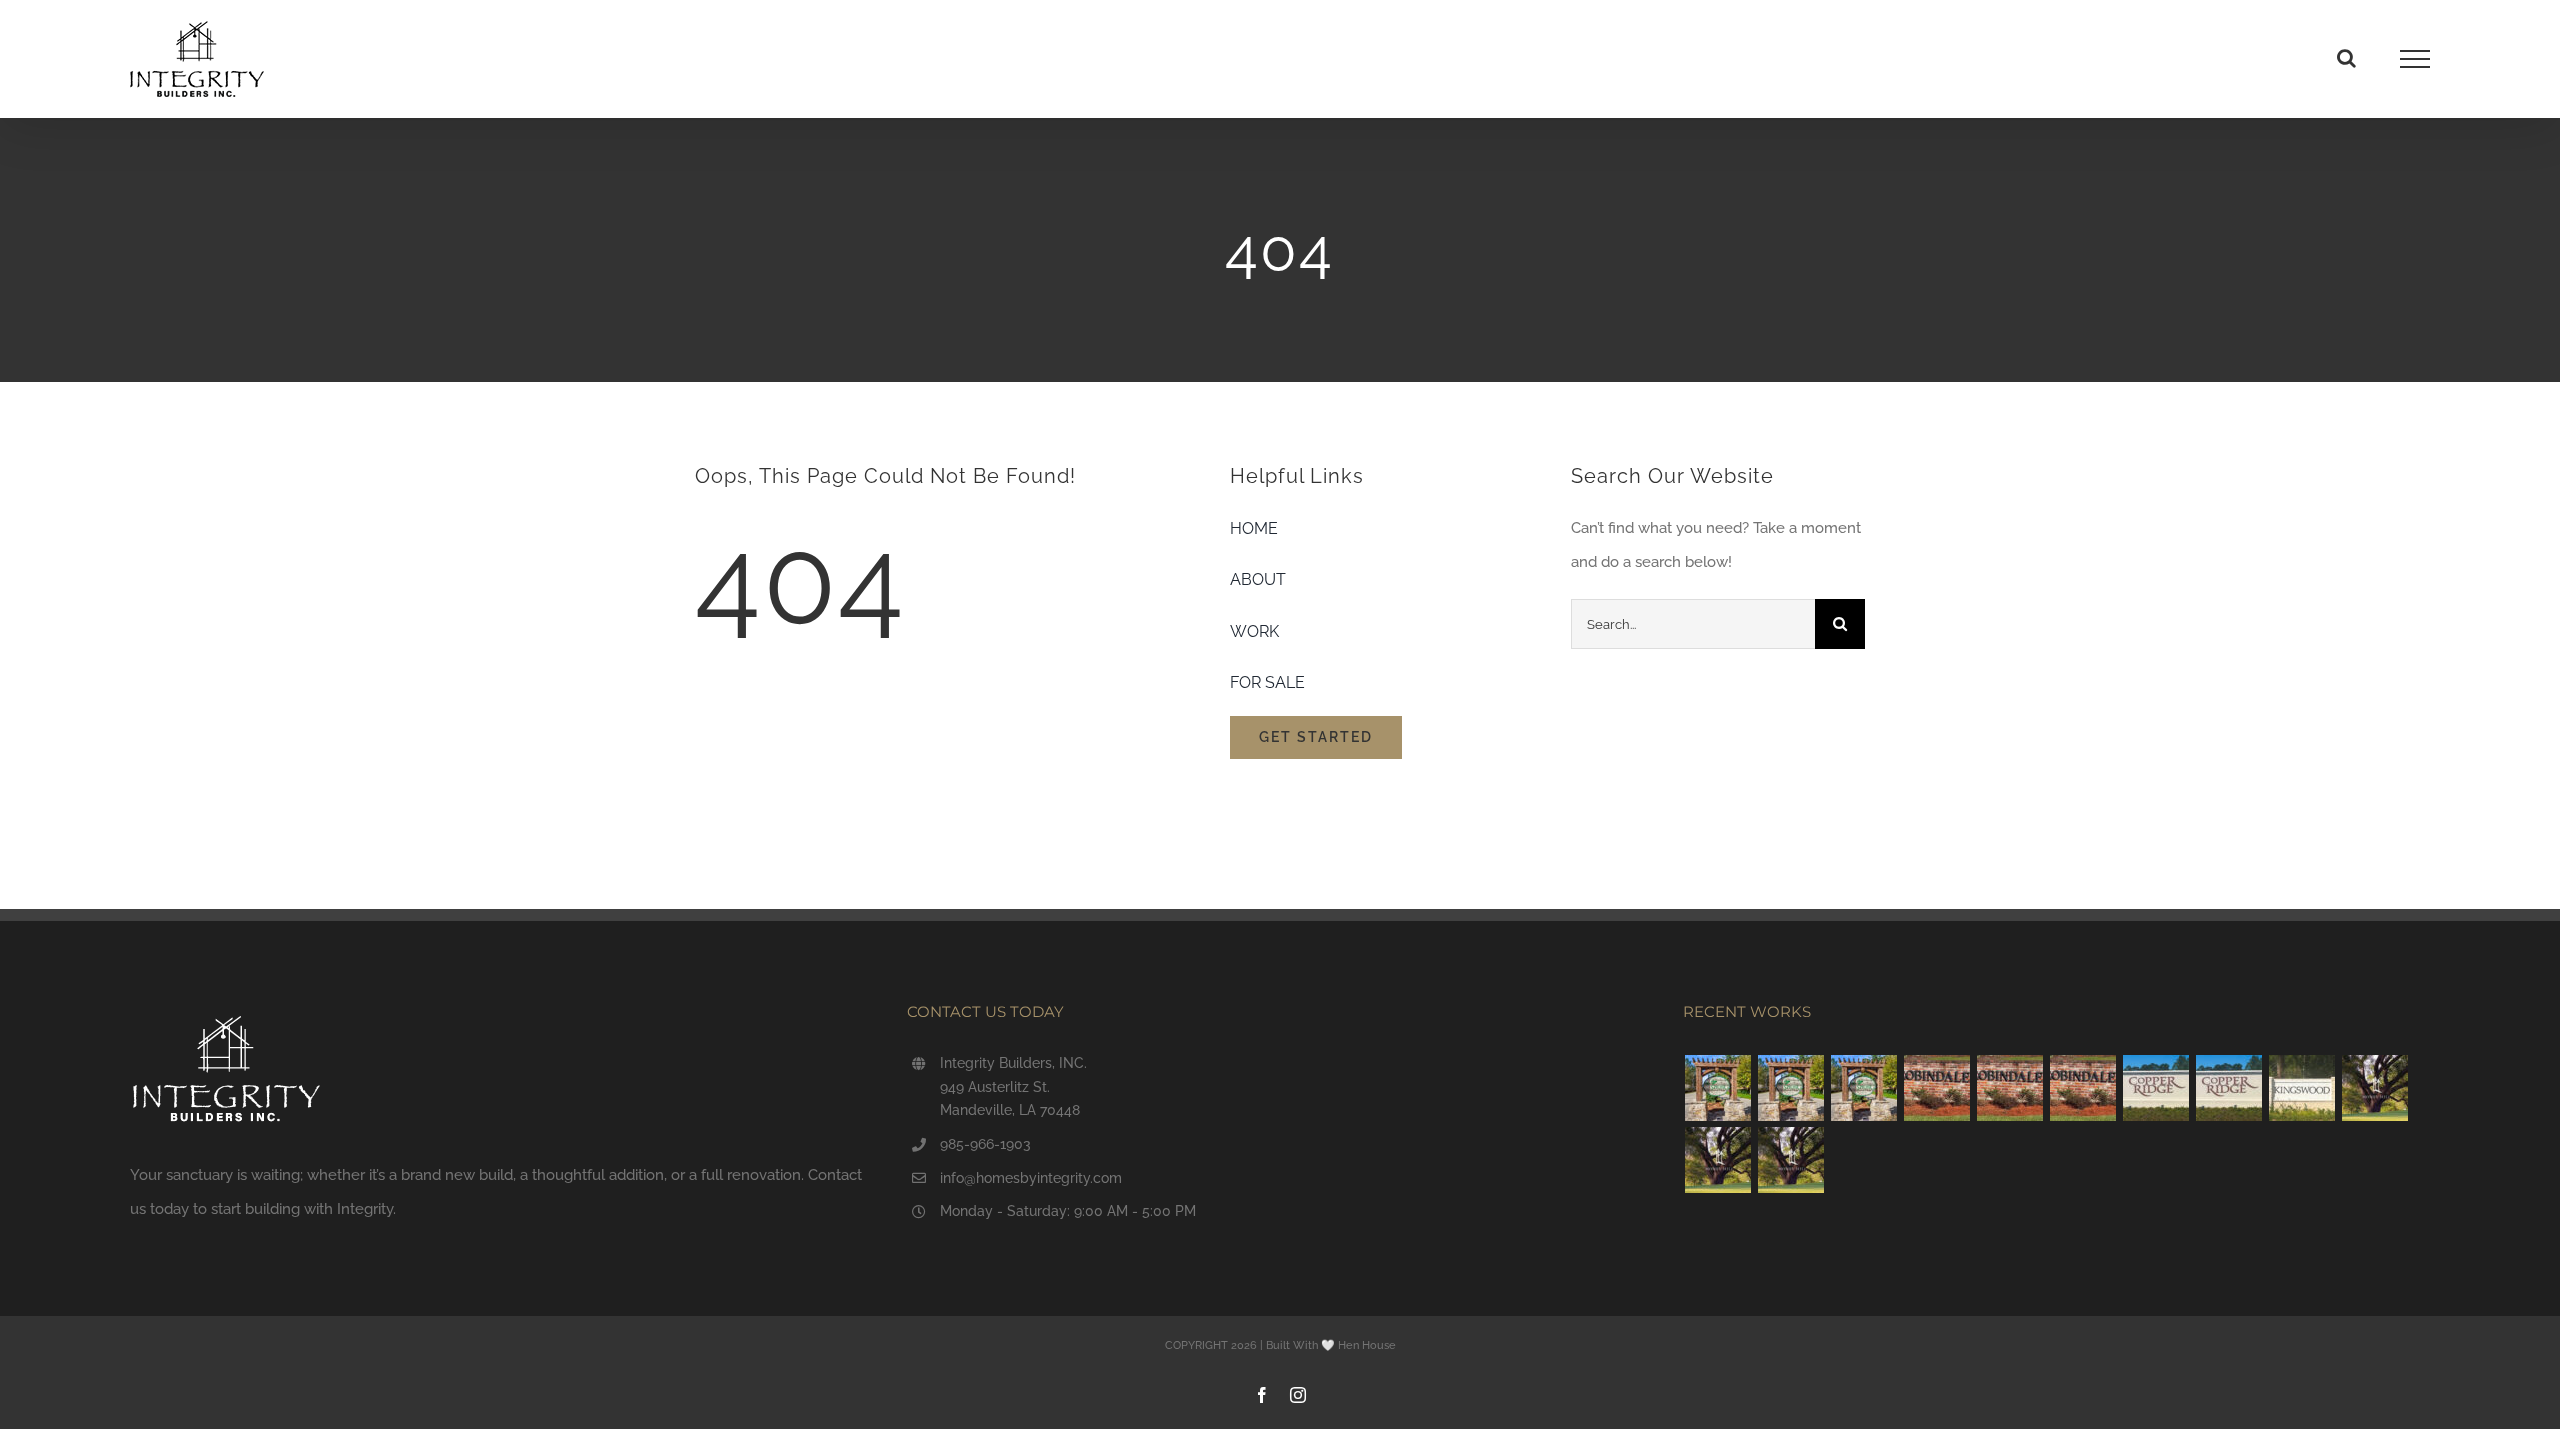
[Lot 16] (2228, 1088)
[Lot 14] (2155, 1088)
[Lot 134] (1717, 1088)
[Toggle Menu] (2415, 59)
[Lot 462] (2374, 1088)
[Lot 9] (1936, 1088)
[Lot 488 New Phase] (1717, 1160)
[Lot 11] (2301, 1088)
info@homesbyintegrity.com (1031, 1178)
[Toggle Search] (2346, 58)
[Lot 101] (1790, 1088)
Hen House (1367, 1345)
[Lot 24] (2082, 1088)
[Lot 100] (1863, 1088)
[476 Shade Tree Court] (1790, 1160)
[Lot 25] (2009, 1088)
